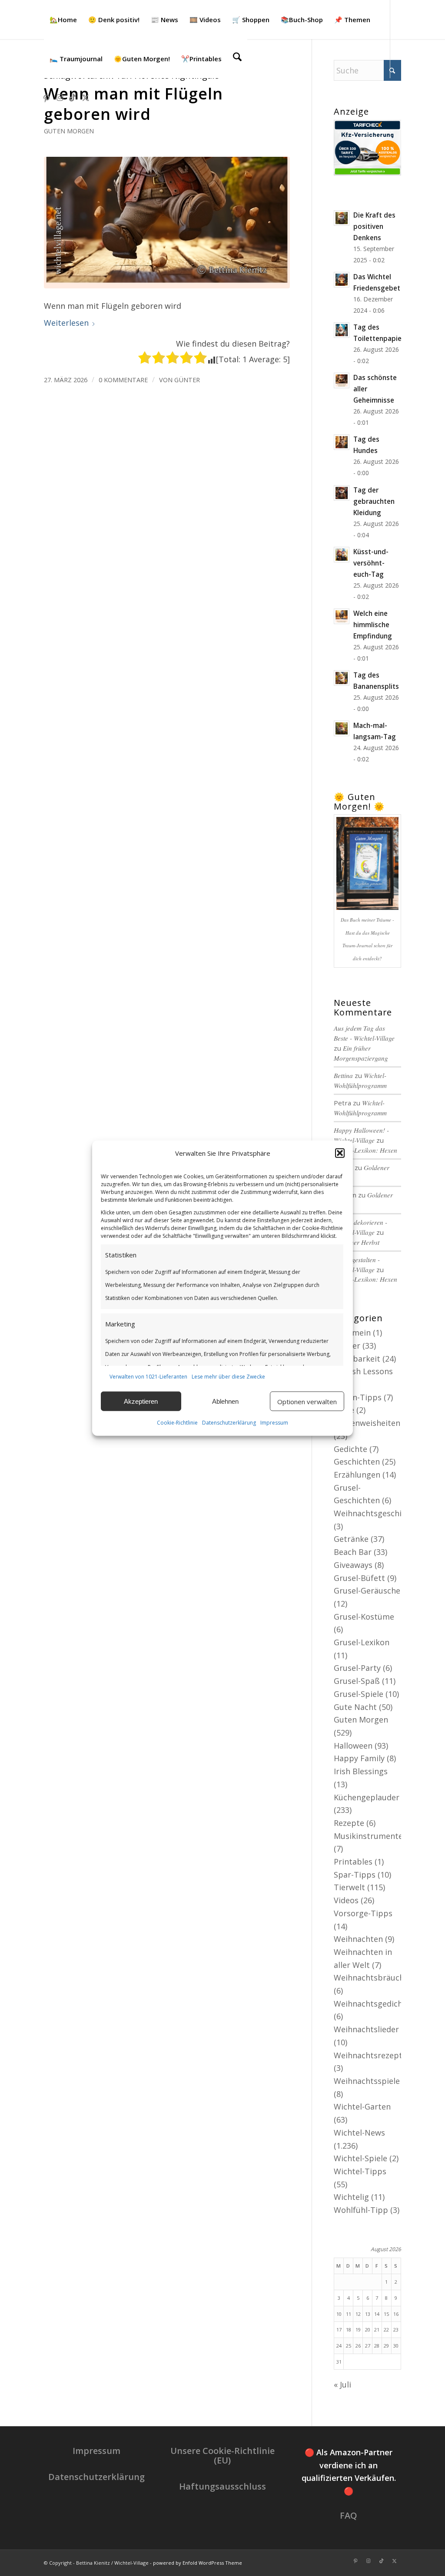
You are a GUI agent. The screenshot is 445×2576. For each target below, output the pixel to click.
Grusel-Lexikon (362, 1642)
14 (377, 2314)
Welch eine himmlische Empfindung (373, 625)
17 (339, 2330)
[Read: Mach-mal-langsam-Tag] (342, 728)
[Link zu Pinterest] (46, 97)
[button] (340, 1153)
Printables (353, 1862)
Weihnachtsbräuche (371, 1977)
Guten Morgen (69, 131)
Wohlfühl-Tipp (361, 2210)
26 (358, 2346)
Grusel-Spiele (359, 1694)
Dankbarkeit (357, 1359)
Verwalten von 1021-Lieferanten (148, 1376)
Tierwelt (349, 1887)
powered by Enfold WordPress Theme (198, 2563)
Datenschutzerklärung (229, 1423)
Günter (187, 380)
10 (339, 2314)
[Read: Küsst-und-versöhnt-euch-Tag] (342, 555)
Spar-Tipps (355, 1875)
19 (358, 2330)
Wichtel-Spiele (360, 2158)
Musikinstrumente (368, 1836)
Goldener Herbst (357, 1242)
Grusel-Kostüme (364, 1617)
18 (349, 2330)
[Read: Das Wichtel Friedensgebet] (342, 280)
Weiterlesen (66, 323)
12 (358, 2314)
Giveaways (353, 1565)
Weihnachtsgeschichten (378, 1513)
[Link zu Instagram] (60, 97)
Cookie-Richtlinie (177, 1423)
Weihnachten (358, 1939)
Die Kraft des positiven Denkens (374, 226)
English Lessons (363, 1371)
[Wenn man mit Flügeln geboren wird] (167, 223)
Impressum (274, 1423)
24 (339, 2346)
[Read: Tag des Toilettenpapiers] (342, 330)
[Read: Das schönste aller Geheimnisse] (342, 380)
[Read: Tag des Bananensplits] (342, 678)
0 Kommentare (123, 380)
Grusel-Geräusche (367, 1591)
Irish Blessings (361, 1771)
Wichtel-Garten (362, 2106)
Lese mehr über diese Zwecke (228, 1376)
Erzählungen (357, 1475)
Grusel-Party (357, 1668)
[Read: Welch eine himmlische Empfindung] (342, 616)
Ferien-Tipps (358, 1397)
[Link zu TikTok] (73, 97)
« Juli (342, 2384)
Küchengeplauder (367, 1797)
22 (386, 2330)
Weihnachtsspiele (367, 2081)
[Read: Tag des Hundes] (342, 442)
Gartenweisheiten (367, 1423)
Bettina (343, 1075)
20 (368, 2330)
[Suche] (237, 59)
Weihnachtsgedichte (372, 2004)
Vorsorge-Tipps (363, 1913)
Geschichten (357, 1462)
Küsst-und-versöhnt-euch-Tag (371, 563)
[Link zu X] (86, 97)
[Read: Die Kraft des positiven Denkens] (342, 218)
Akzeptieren (141, 1401)
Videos (346, 1900)
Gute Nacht (355, 1707)
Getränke (351, 1539)
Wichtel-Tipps (360, 2171)
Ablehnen (225, 1401)
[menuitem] (63, 20)
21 (377, 2330)
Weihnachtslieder (366, 2029)
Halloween (353, 1746)
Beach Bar (353, 1552)
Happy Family (359, 1758)
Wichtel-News (359, 2133)
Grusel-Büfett (359, 1578)
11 (349, 2314)
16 (396, 2314)
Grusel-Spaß (357, 1681)
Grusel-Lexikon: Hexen (365, 1150)
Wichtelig (351, 2197)
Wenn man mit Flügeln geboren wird (133, 104)
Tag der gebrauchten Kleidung (374, 501)
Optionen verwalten (307, 1402)
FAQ (349, 2515)
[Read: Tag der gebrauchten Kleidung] (342, 493)
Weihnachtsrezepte (370, 2055)
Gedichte (350, 1449)
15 (386, 2314)
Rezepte (349, 1823)
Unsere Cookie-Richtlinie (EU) (222, 2455)
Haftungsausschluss (222, 2486)
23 (396, 2330)
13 (368, 2314)
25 (349, 2346)
